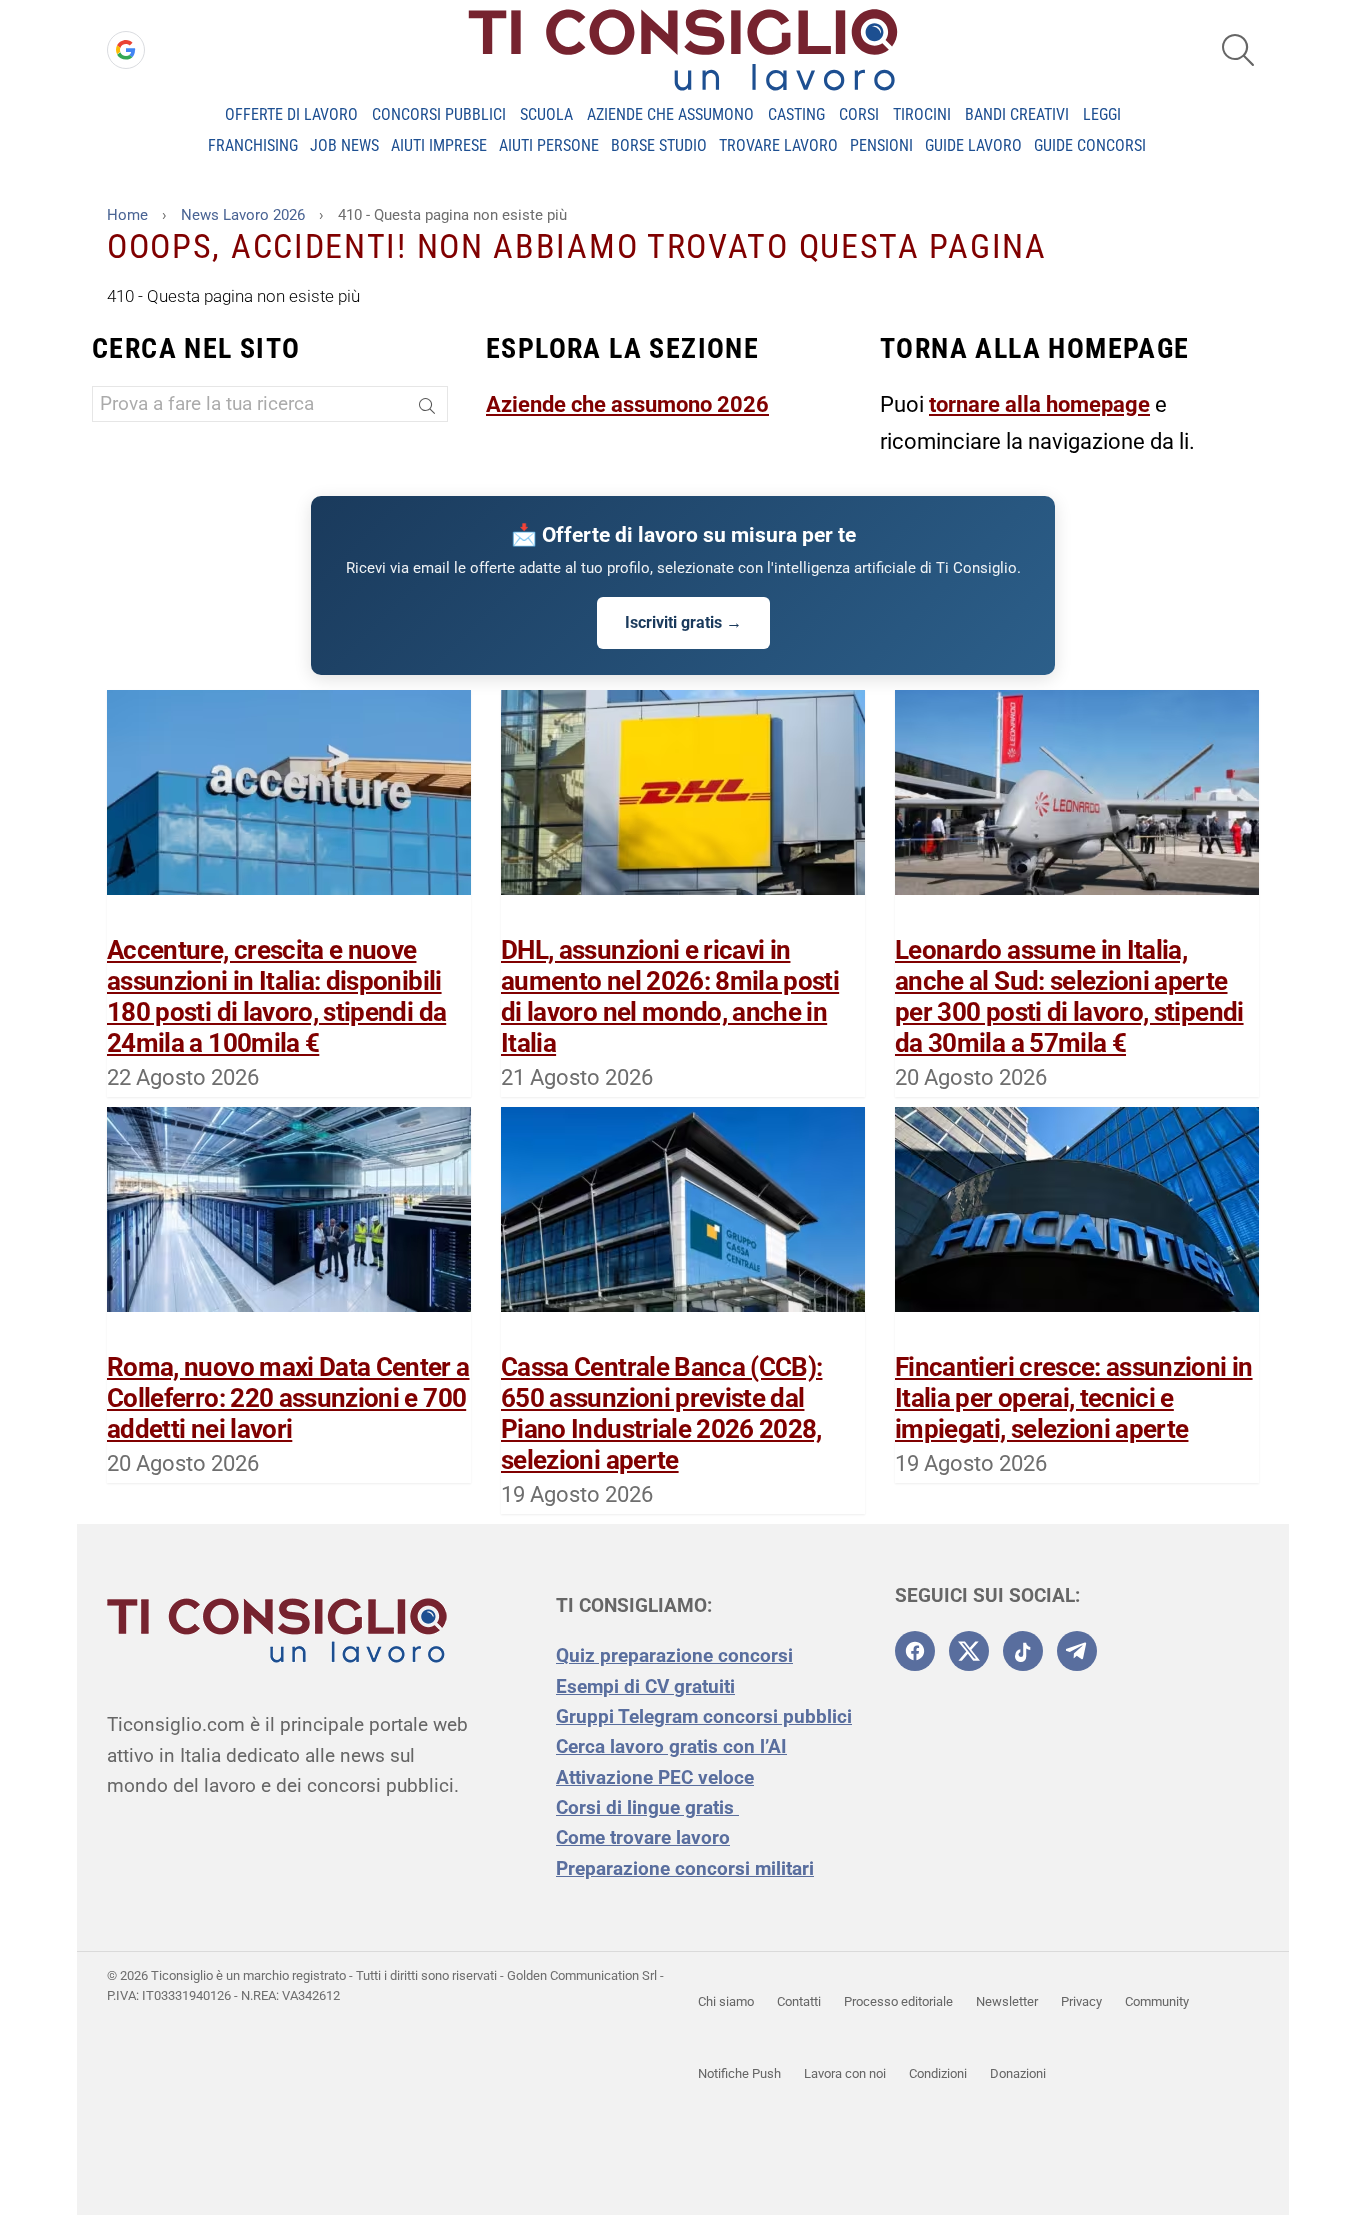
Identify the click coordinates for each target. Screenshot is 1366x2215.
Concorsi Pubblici (439, 114)
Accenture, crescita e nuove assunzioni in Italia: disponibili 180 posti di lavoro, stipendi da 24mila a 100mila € (276, 997)
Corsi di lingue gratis (647, 1807)
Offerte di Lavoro (291, 114)
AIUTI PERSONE (549, 145)
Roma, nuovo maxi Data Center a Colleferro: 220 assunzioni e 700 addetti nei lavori (288, 1398)
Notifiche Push (739, 2073)
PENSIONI (881, 145)
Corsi (859, 114)
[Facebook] (915, 1651)
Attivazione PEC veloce (655, 1777)
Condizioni (938, 2073)
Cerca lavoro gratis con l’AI (671, 1746)
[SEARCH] (1238, 50)
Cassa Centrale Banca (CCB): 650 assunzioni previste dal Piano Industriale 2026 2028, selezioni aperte (661, 1414)
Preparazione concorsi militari (685, 1868)
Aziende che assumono (670, 114)
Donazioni (1018, 2073)
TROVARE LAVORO (778, 145)
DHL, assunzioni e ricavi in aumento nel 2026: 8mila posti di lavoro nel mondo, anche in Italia (670, 997)
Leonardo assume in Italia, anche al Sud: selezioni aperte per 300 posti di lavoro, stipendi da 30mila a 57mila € (1069, 997)
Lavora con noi (845, 2073)
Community (1157, 2001)
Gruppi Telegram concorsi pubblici (704, 1716)
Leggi (1102, 114)
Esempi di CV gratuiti (645, 1686)
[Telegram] (1077, 1651)
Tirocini (922, 114)
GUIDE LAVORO (973, 145)
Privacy (1081, 2001)
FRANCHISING (253, 145)
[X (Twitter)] (969, 1651)
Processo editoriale (898, 2001)
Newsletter (1007, 2001)
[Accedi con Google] (126, 50)
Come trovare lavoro (643, 1837)
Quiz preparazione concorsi (674, 1655)
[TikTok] (1023, 1651)
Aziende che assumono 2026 (627, 404)
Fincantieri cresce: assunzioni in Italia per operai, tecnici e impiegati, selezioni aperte (1074, 1398)
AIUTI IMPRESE (439, 145)
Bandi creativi (1017, 114)
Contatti (799, 2001)
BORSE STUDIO (659, 145)
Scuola (546, 114)
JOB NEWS (344, 145)
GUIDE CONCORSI (1090, 145)
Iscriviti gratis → (683, 622)
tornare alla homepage (1039, 404)
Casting (796, 114)
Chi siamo (726, 2001)
